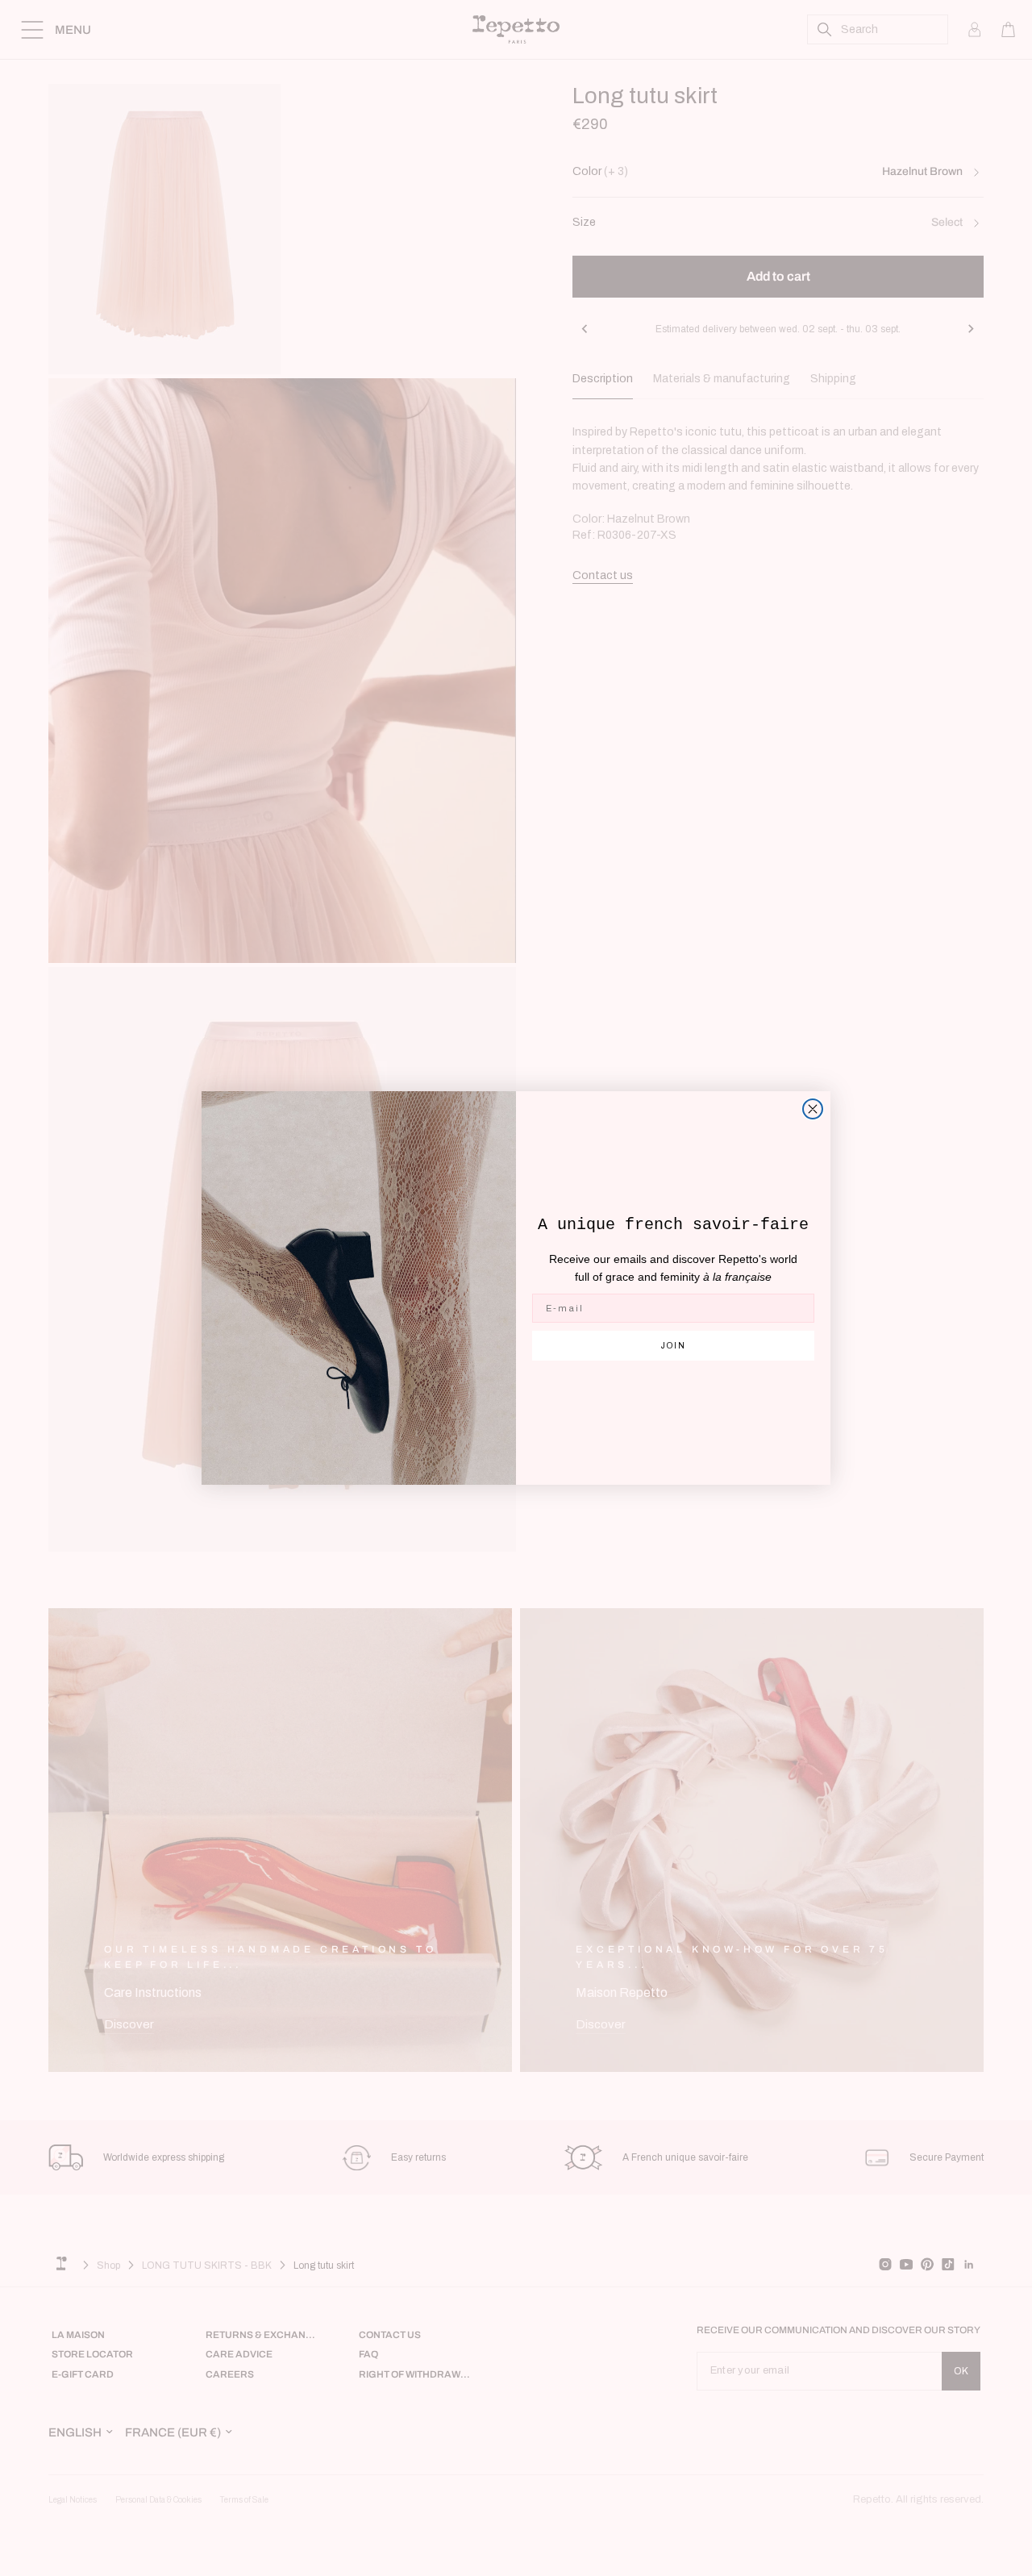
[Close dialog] (813, 1109)
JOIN (674, 1346)
